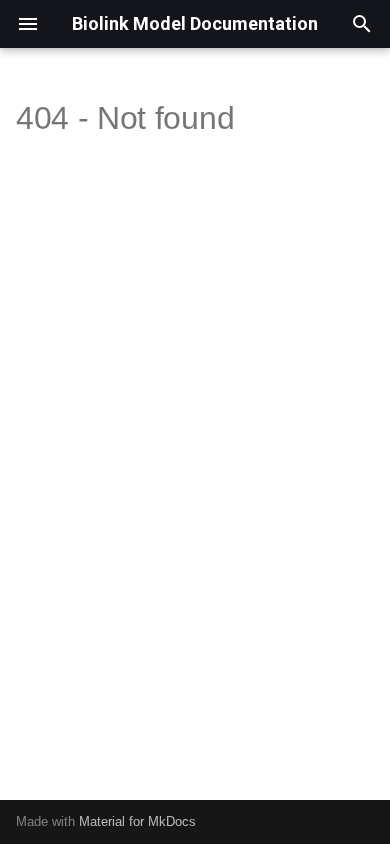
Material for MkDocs (137, 821)
